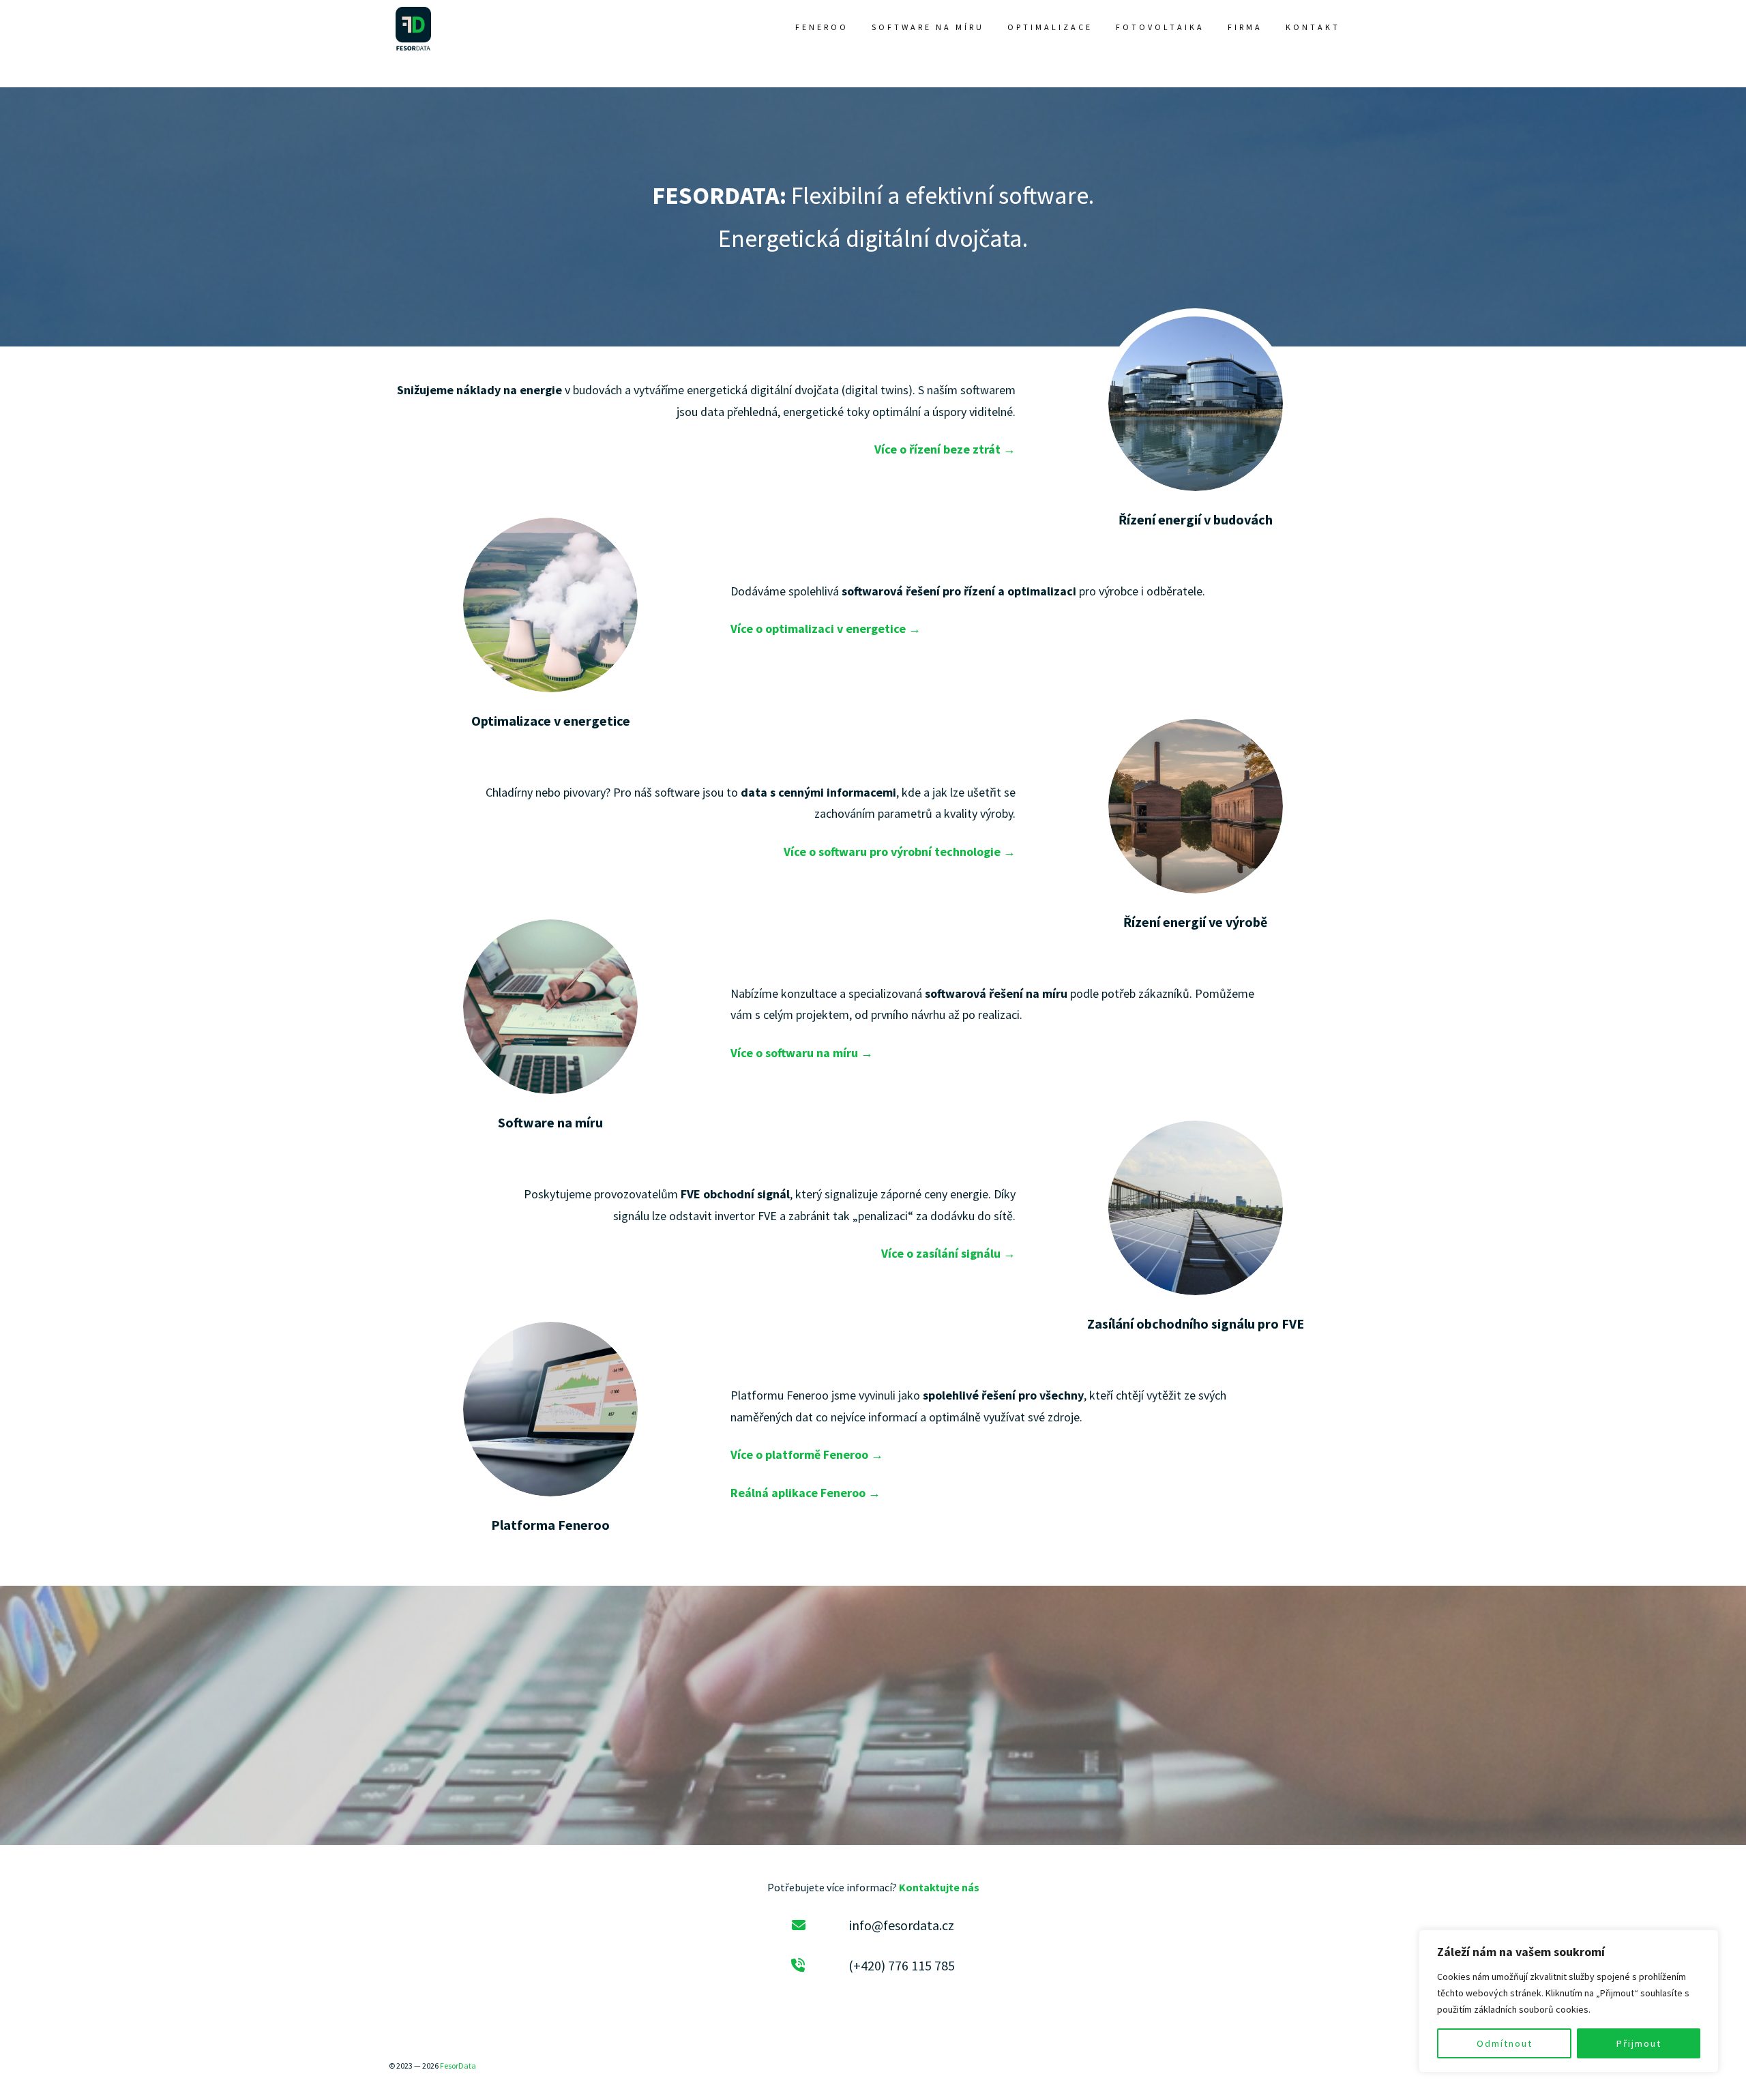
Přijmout (1639, 2043)
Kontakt (1313, 27)
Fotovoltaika (1160, 27)
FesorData (458, 2066)
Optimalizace (1050, 27)
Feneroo (822, 27)
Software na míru (928, 27)
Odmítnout (1505, 2043)
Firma (1245, 27)
